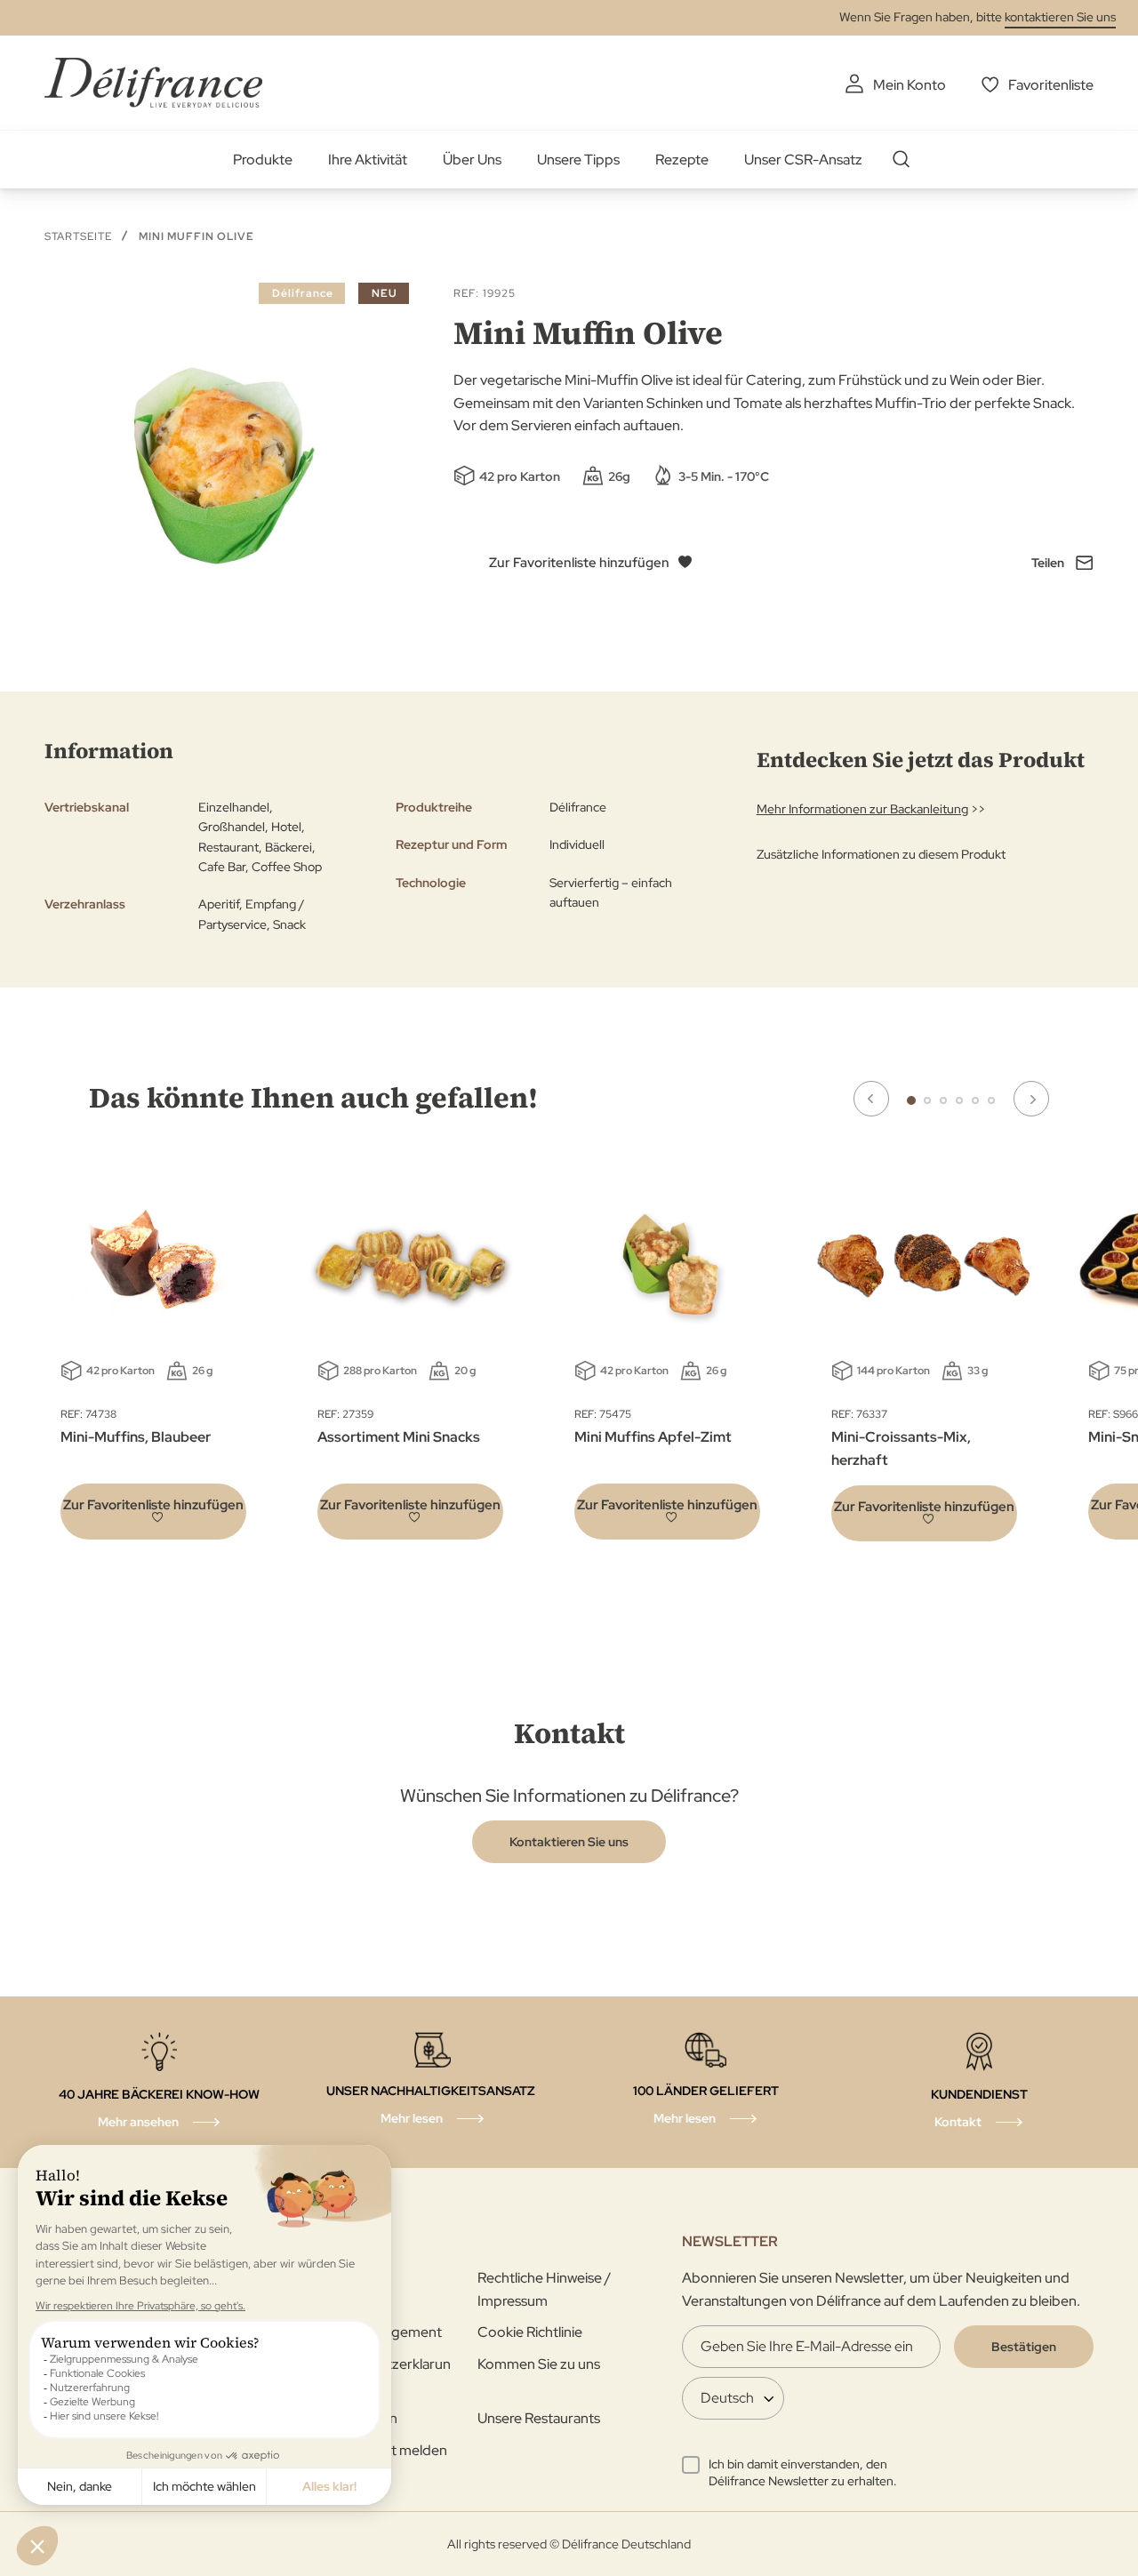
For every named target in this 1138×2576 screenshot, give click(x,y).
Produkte (263, 160)
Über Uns (472, 160)
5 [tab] (975, 1100)
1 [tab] (911, 1100)
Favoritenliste (1051, 85)
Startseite (78, 236)
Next (1031, 1099)
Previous (871, 1099)
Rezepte (682, 160)
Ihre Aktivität (368, 160)
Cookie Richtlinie (530, 2332)
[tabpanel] (410, 1358)
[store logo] (153, 82)
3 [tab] (943, 1100)
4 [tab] (959, 1100)
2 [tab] (927, 1100)
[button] (153, 1512)
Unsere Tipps (578, 160)
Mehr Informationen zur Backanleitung (862, 809)
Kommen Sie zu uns (539, 2364)
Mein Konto (910, 85)
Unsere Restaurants (539, 2418)
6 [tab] (991, 1100)
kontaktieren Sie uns (1060, 17)
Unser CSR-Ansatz (803, 160)
